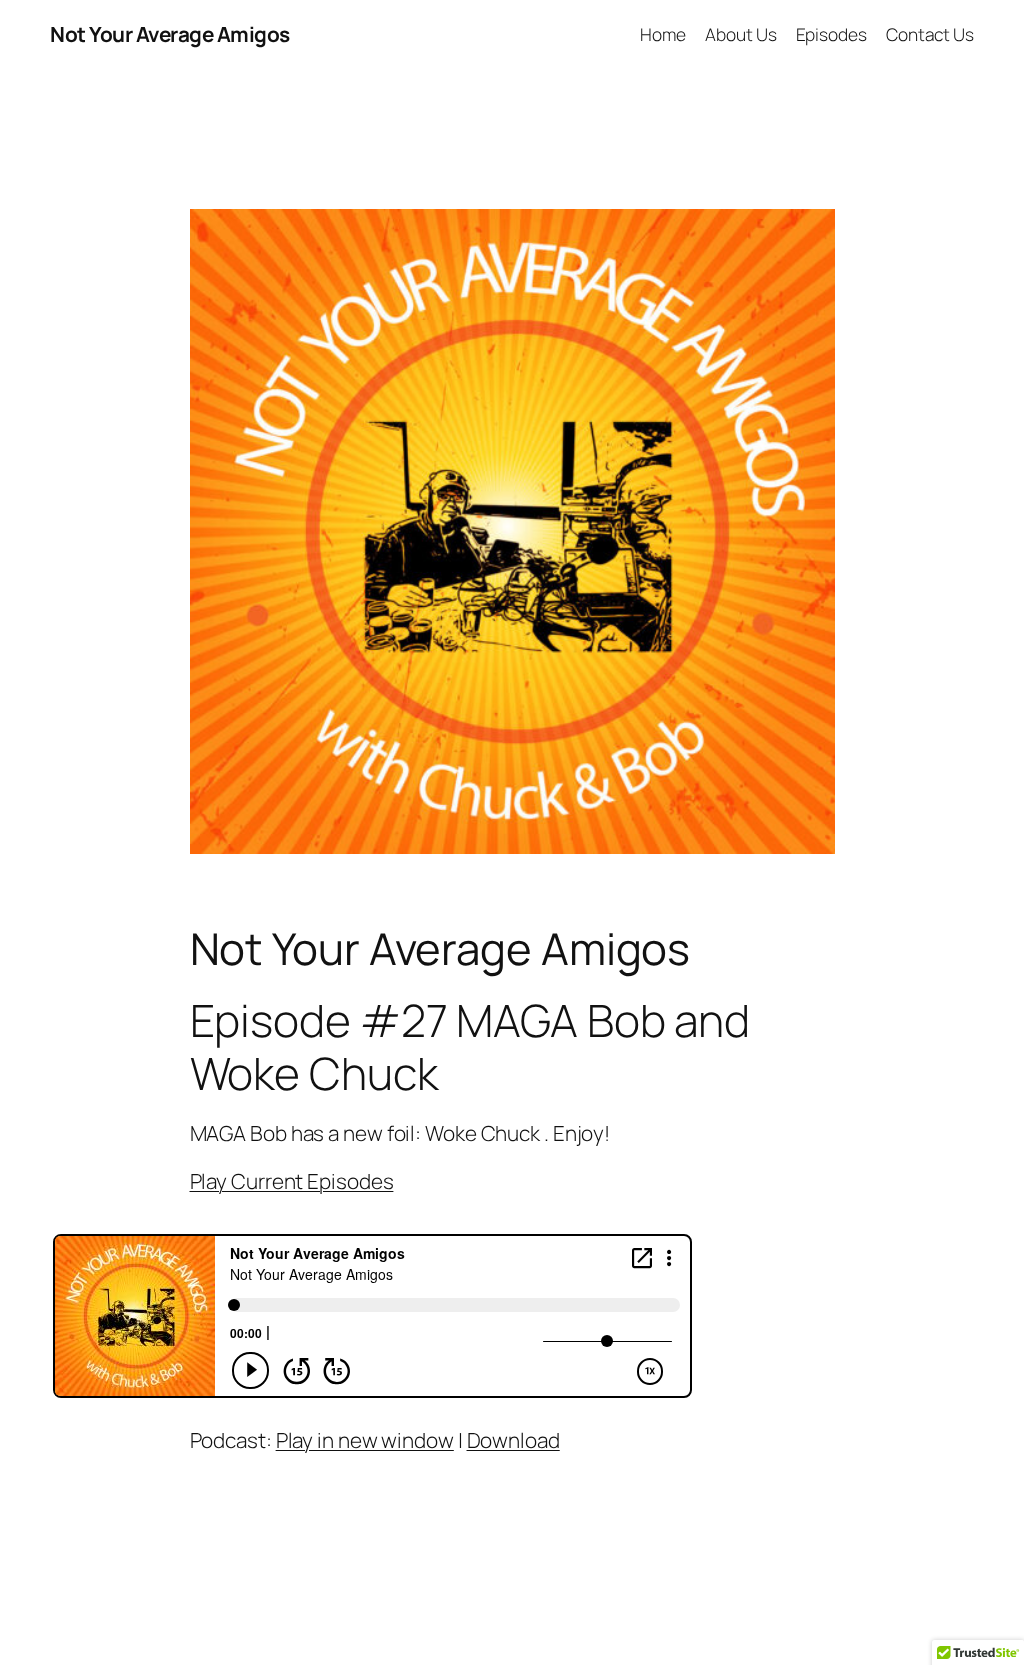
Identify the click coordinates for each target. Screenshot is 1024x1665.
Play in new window (365, 1440)
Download (513, 1440)
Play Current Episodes (292, 1181)
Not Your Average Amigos (170, 34)
